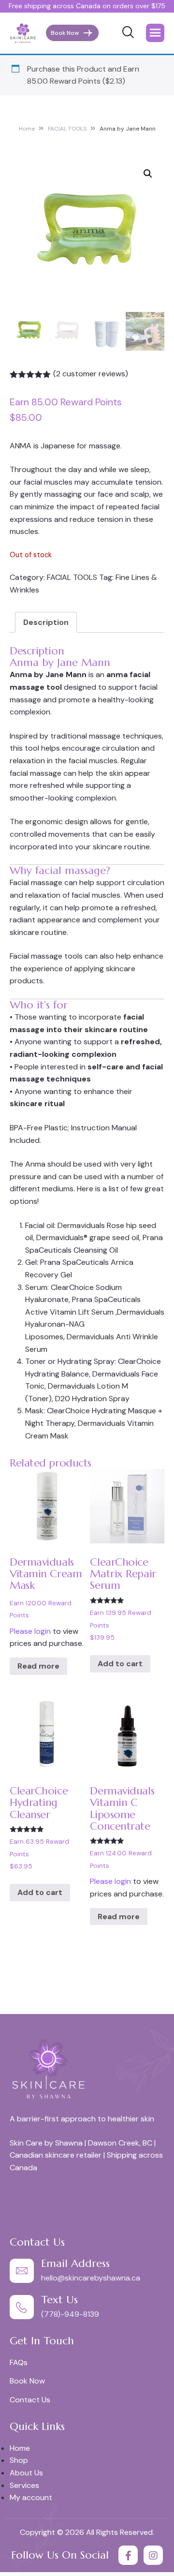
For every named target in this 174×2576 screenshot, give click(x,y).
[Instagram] (153, 2555)
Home (27, 129)
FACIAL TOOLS (67, 129)
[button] (148, 174)
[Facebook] (128, 2555)
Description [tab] (46, 622)
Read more (38, 1666)
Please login (30, 1631)
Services (24, 2485)
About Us (26, 2473)
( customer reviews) (91, 374)
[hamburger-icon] (155, 33)
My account (31, 2497)
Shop (19, 2460)
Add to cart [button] (120, 1664)
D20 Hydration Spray (92, 1399)
